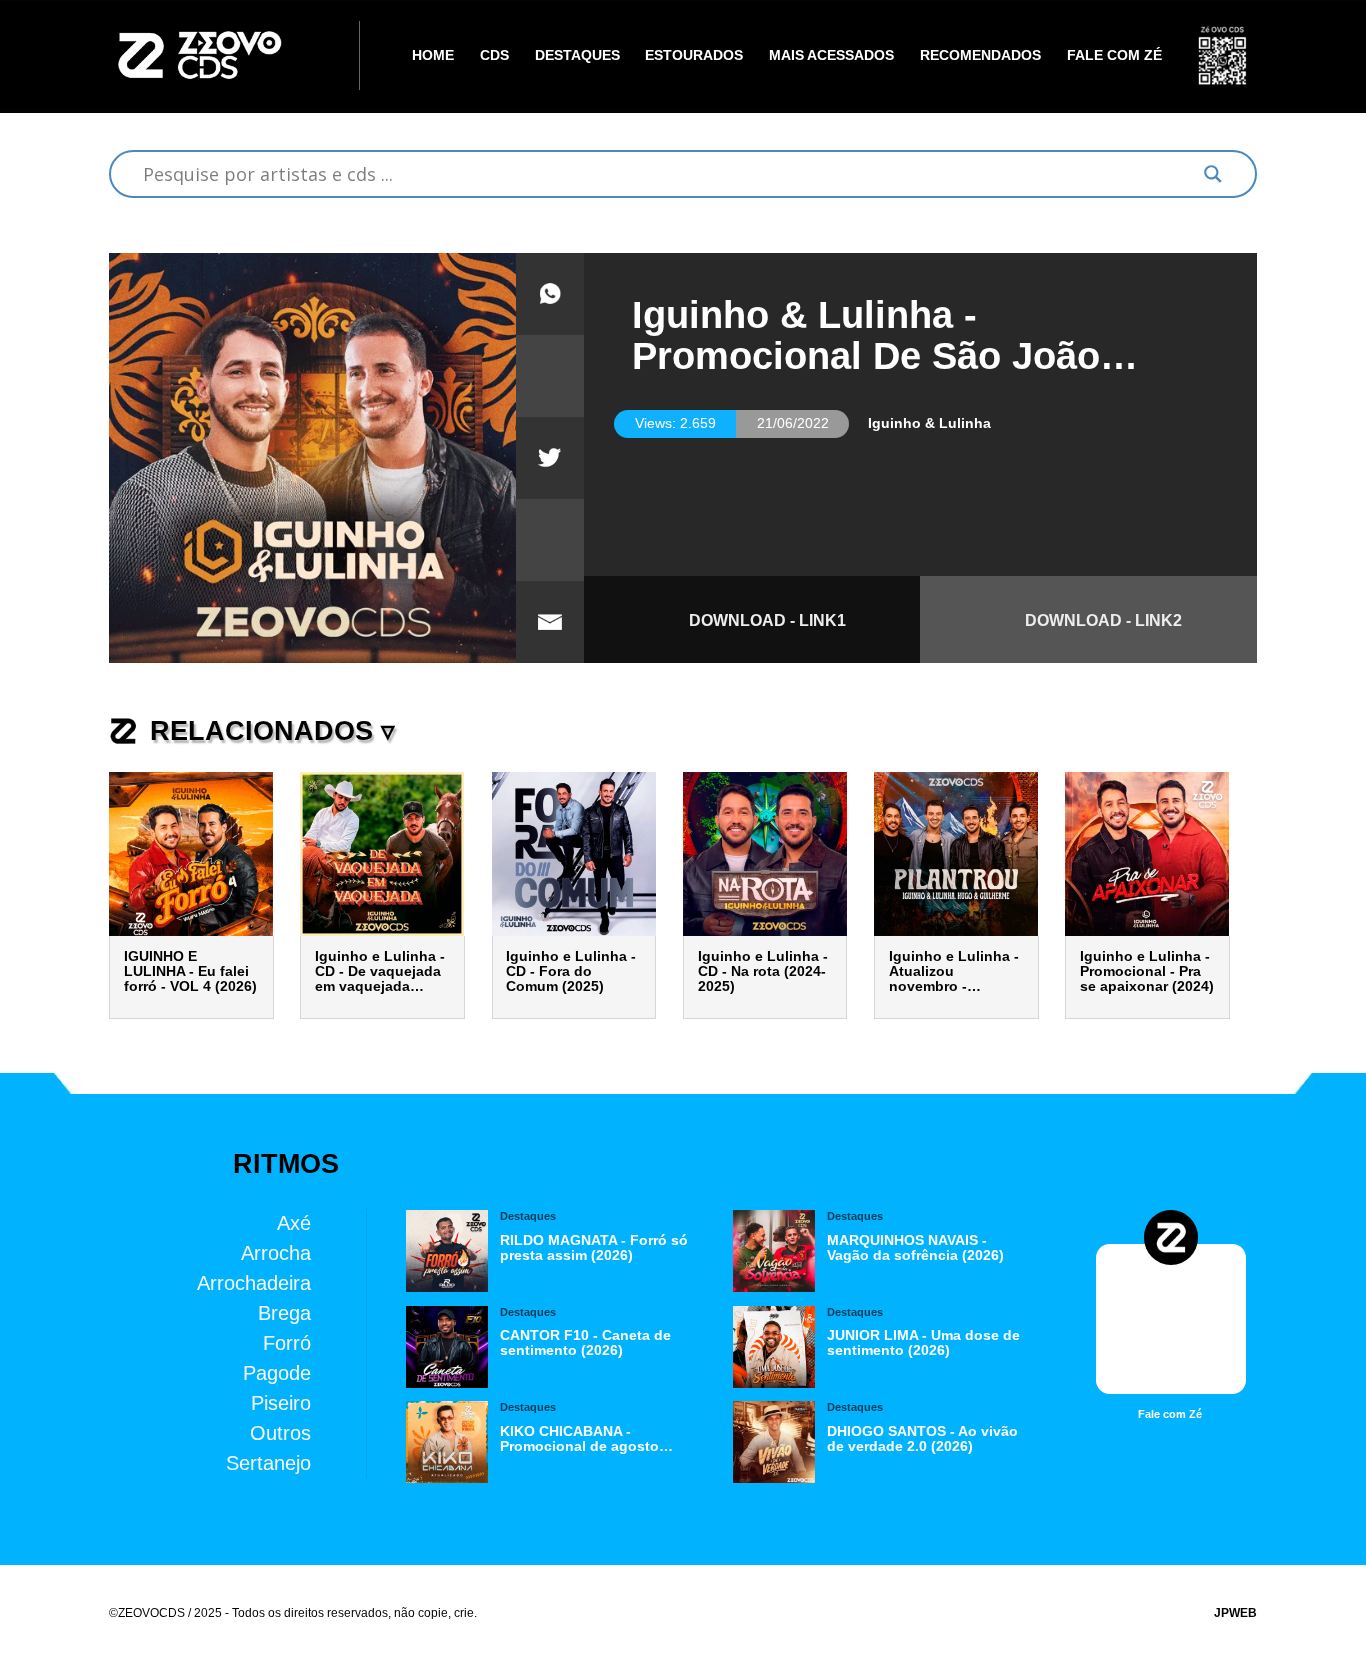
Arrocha (276, 1252)
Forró (287, 1342)
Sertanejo (268, 1462)
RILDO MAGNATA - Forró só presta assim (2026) (594, 1248)
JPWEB (1235, 1613)
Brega (284, 1312)
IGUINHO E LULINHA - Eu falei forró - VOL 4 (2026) (190, 971)
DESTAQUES (577, 55)
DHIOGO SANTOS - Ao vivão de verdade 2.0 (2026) (922, 1439)
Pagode (277, 1372)
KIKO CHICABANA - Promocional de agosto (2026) (579, 1439)
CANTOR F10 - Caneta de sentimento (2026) (585, 1343)
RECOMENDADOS (980, 55)
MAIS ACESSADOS (831, 55)
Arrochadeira (254, 1282)
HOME (433, 55)
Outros (280, 1432)
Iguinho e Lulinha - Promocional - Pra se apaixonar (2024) (1147, 971)
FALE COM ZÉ (1114, 55)
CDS (494, 55)
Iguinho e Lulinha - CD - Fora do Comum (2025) (571, 971)
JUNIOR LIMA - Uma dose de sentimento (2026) (923, 1343)
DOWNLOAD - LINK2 (1103, 620)
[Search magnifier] (1212, 174)
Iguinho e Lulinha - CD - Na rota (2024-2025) (763, 971)
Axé (294, 1222)
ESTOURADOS (694, 55)
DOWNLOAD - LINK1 (767, 620)
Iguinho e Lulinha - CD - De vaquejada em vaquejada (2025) (380, 971)
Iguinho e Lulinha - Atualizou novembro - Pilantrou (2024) (954, 971)
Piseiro (281, 1402)
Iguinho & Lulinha (929, 423)
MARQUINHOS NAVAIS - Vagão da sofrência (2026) (915, 1248)
